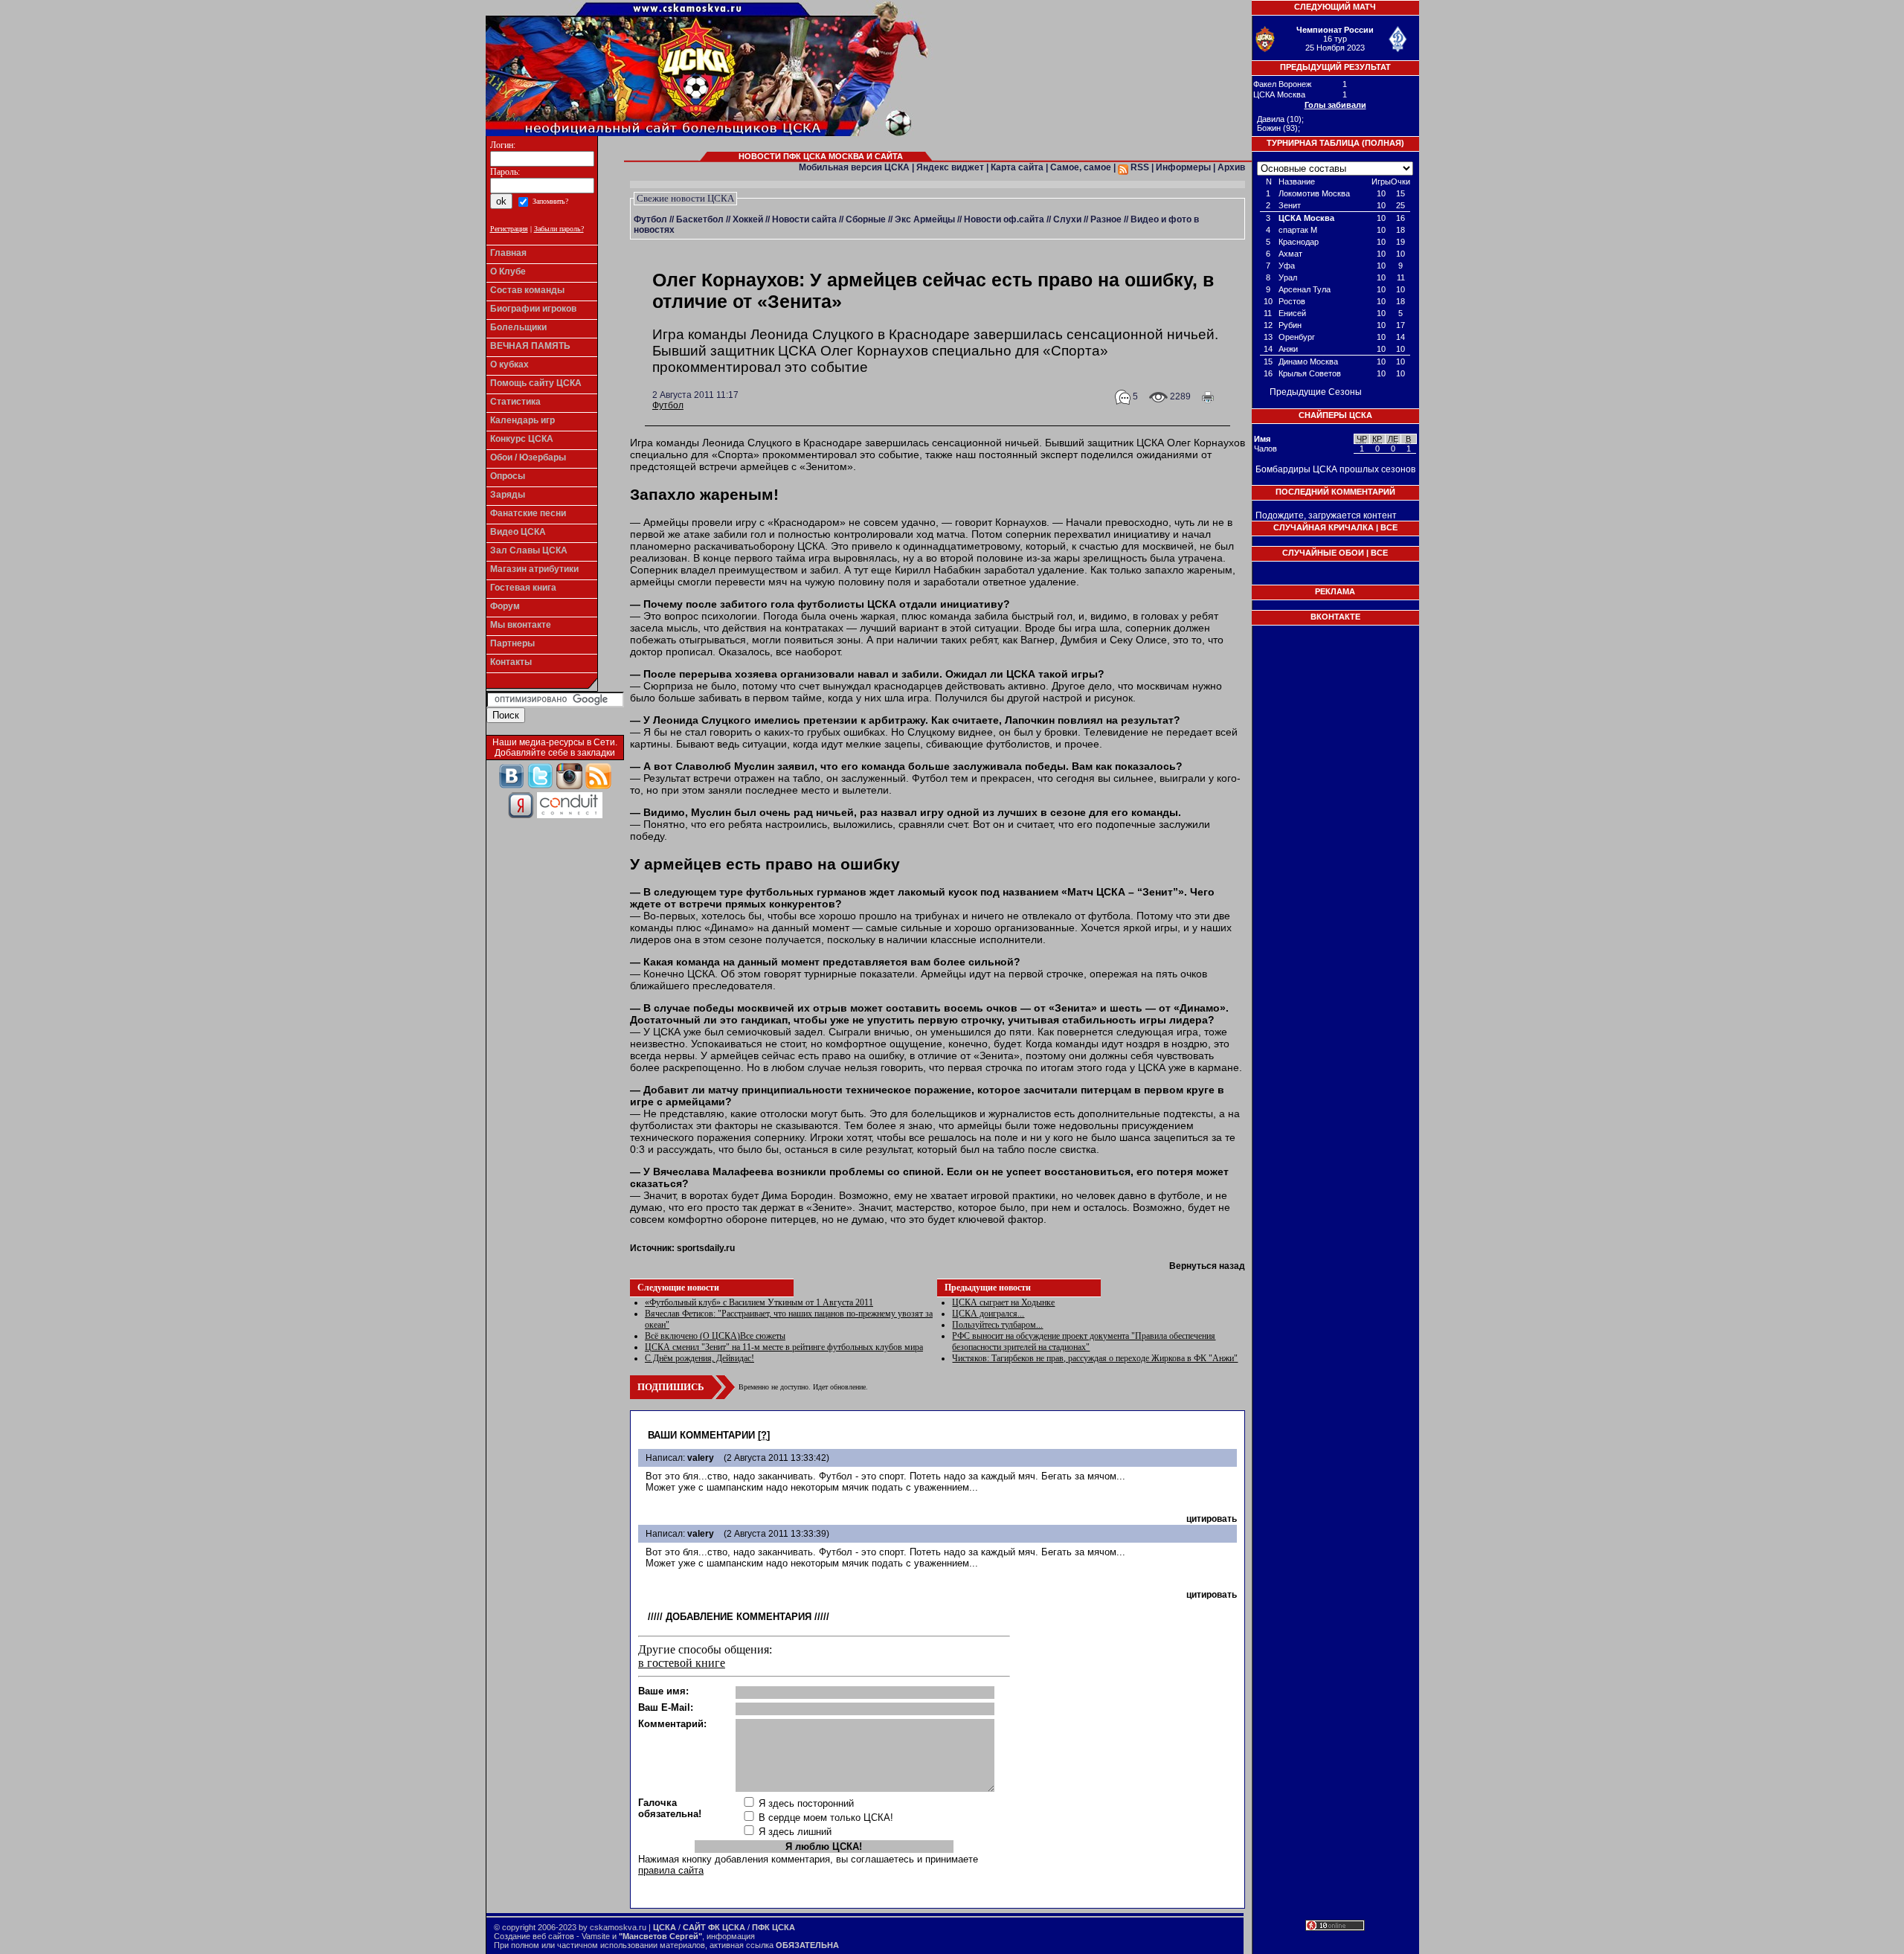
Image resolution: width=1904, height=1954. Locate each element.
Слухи (1067, 219)
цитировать (1212, 1519)
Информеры (1183, 167)
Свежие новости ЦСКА (685, 198)
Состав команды (527, 290)
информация (731, 1936)
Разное (1106, 219)
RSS (1139, 167)
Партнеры (512, 643)
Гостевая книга (523, 588)
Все (1389, 527)
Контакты (511, 662)
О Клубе (508, 271)
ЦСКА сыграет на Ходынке (1003, 1302)
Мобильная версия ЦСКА (854, 167)
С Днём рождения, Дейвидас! (699, 1358)
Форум (505, 606)
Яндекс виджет (950, 167)
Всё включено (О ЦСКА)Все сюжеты (715, 1336)
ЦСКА (665, 1927)
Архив (1231, 167)
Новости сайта (804, 219)
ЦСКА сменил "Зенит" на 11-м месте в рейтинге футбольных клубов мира (784, 1347)
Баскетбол (700, 219)
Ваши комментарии (701, 1435)
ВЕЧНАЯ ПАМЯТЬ (530, 346)
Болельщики (518, 327)
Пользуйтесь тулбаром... (997, 1325)
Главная (508, 253)
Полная (1383, 143)
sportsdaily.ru (706, 1248)
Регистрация (509, 229)
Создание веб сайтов (534, 1936)
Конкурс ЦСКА (522, 439)
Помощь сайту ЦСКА (536, 383)
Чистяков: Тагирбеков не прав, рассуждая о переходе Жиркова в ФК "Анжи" (1095, 1358)
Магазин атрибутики (534, 569)
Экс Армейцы (925, 219)
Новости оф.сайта (1004, 219)
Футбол (650, 219)
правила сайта (671, 1870)
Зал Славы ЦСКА (529, 550)
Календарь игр (522, 420)
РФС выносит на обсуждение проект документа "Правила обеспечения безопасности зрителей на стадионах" (1084, 1341)
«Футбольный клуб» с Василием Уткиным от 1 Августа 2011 (759, 1302)
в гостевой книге (682, 1663)
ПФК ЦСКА (773, 1927)
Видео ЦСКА (518, 532)
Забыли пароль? (559, 229)
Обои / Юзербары (528, 457)
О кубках (509, 364)
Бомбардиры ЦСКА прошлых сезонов (1335, 469)
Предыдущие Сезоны (1316, 392)
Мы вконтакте (521, 625)
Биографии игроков (533, 309)
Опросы (508, 476)
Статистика (515, 402)
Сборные (866, 219)
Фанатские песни (528, 513)
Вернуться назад (1207, 1266)
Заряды (508, 495)
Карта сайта (1017, 167)
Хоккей (748, 219)
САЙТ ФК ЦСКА (714, 1927)
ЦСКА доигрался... (988, 1314)
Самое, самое (1081, 167)
